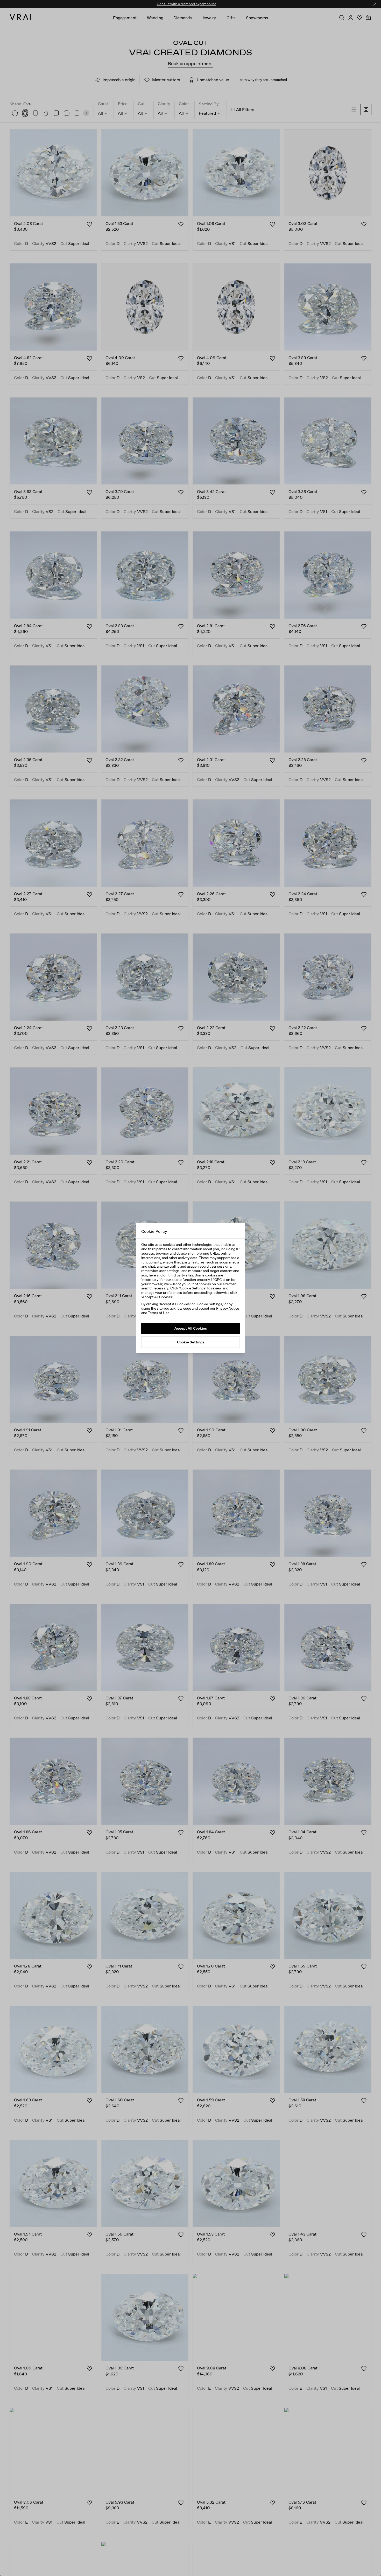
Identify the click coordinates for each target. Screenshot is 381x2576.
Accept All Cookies (191, 1328)
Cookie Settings (191, 1342)
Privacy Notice (228, 1308)
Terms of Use (159, 1313)
